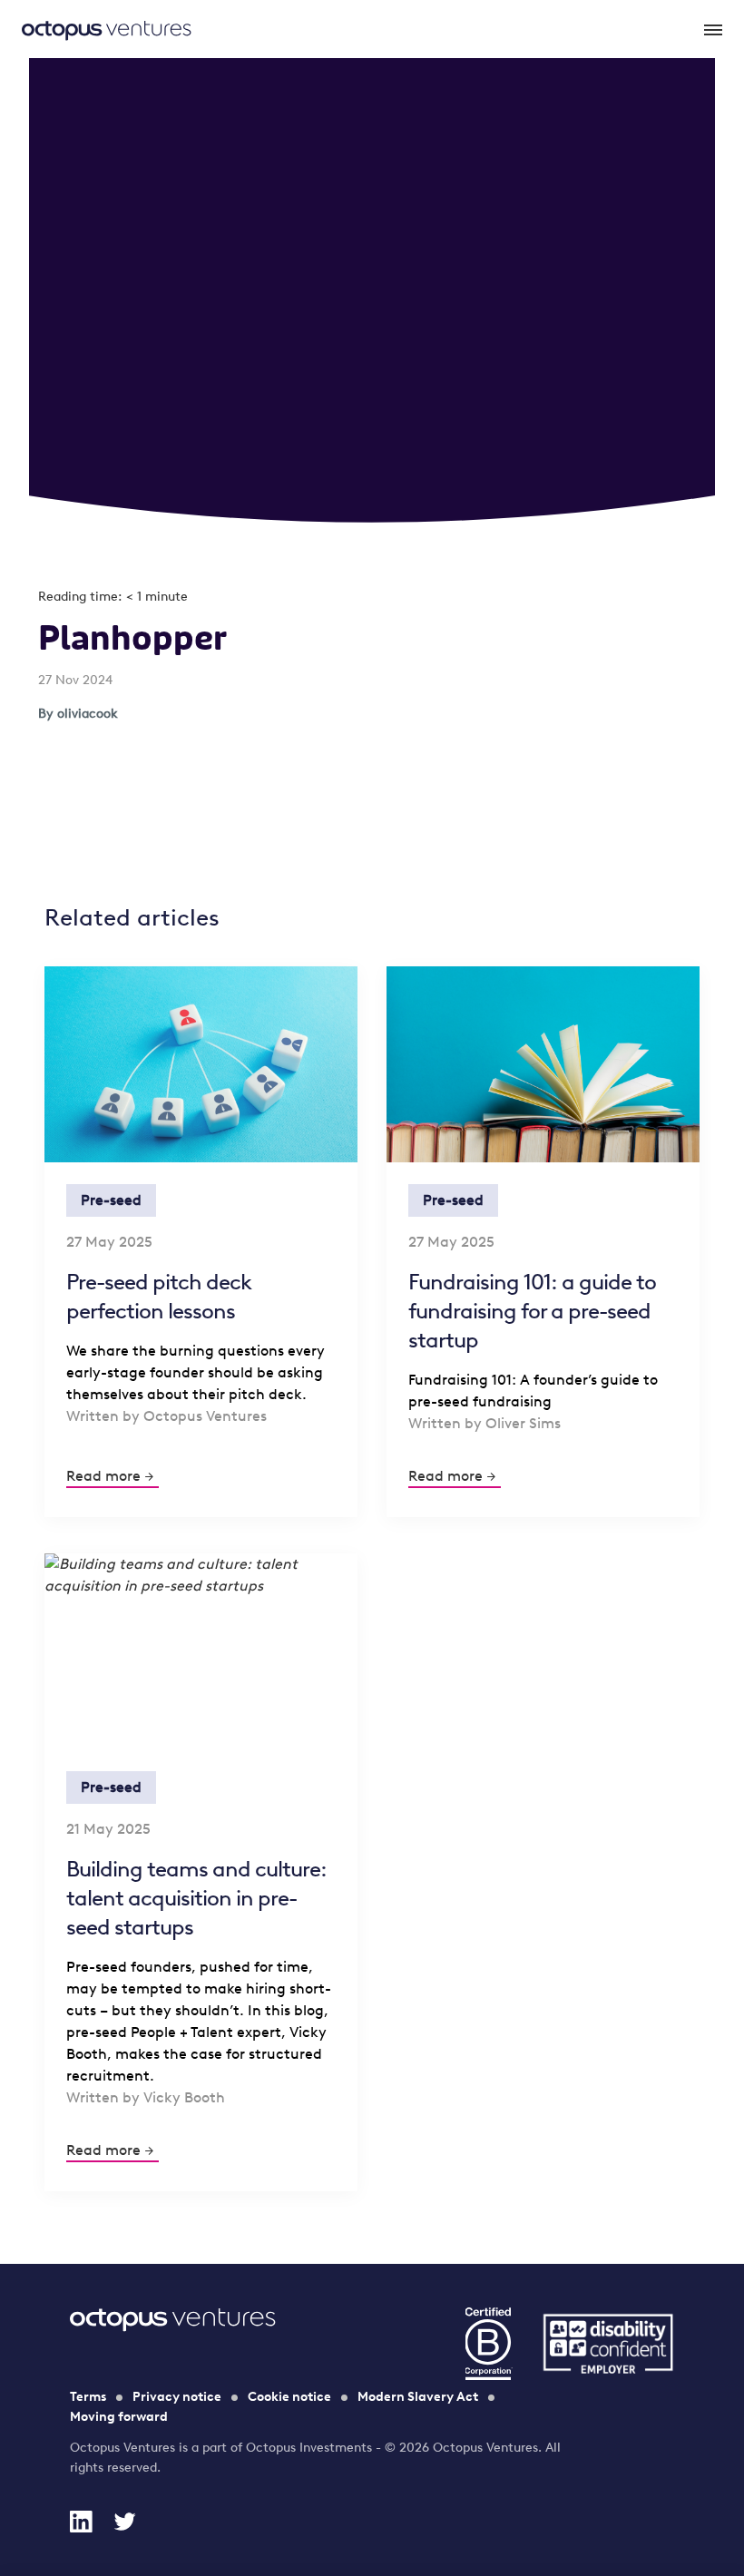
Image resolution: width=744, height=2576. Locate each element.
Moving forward (119, 2417)
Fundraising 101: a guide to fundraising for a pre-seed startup (532, 1311)
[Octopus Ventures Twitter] (124, 2522)
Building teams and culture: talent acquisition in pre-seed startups (196, 1898)
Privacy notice (177, 2397)
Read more (103, 1476)
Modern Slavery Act (418, 2397)
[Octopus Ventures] (107, 29)
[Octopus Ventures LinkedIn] (81, 2522)
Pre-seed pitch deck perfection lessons (159, 1296)
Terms (88, 2397)
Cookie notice (289, 2397)
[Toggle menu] (711, 29)
